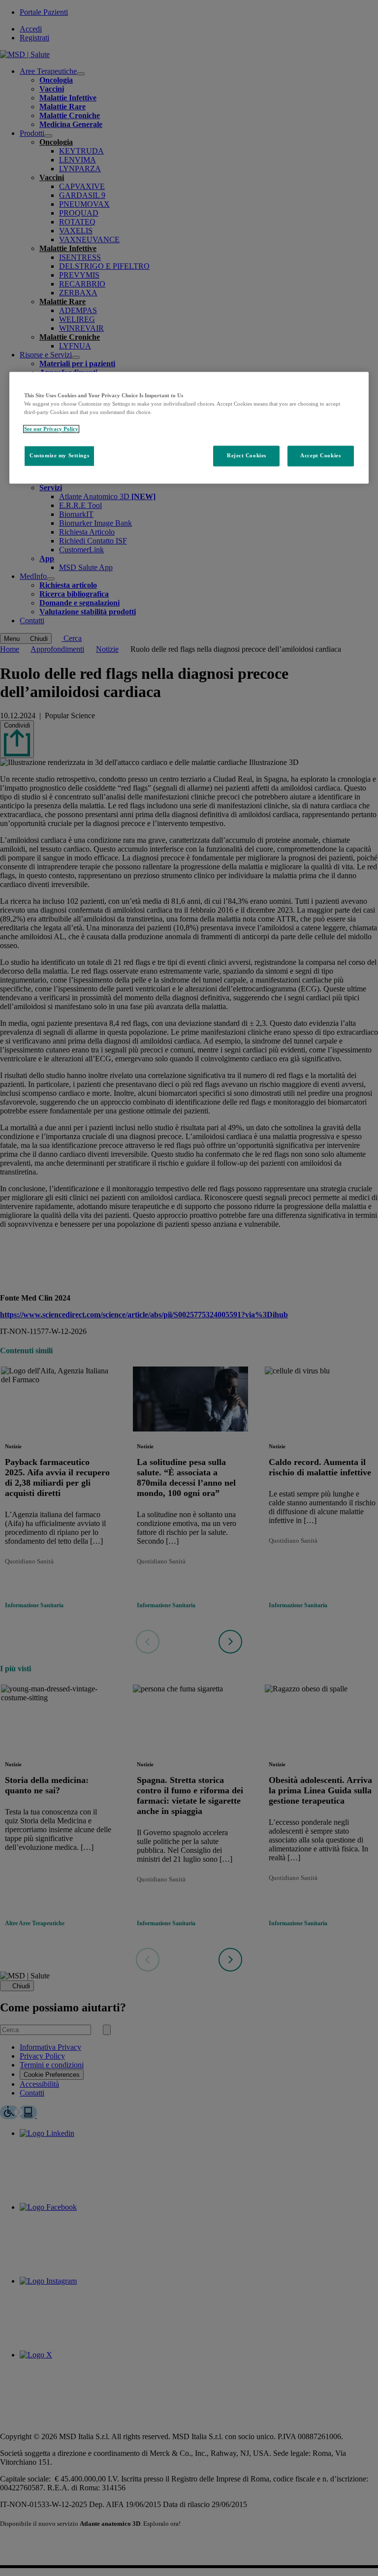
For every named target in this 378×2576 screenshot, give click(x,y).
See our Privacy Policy (51, 429)
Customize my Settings (59, 456)
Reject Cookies (247, 456)
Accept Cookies (320, 456)
